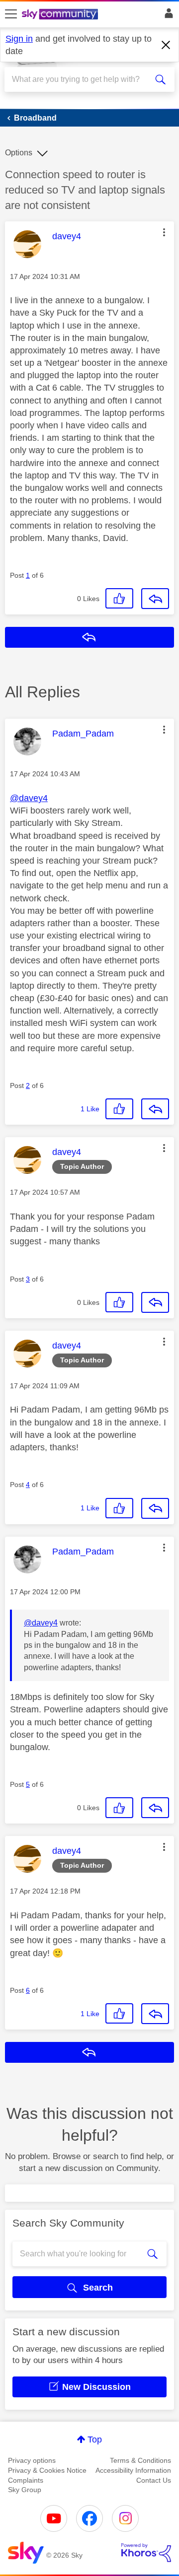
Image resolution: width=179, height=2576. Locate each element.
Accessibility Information (133, 2470)
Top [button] (95, 2440)
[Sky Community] (61, 15)
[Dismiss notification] (166, 45)
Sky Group (25, 2490)
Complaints (26, 2480)
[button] (164, 232)
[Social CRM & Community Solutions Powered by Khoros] (146, 2553)
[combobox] (81, 79)
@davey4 (29, 798)
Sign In (167, 16)
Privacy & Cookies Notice (47, 2470)
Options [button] (19, 153)
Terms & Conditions (140, 2460)
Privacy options (32, 2460)
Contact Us (154, 2480)
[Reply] (155, 599)
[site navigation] (11, 14)
